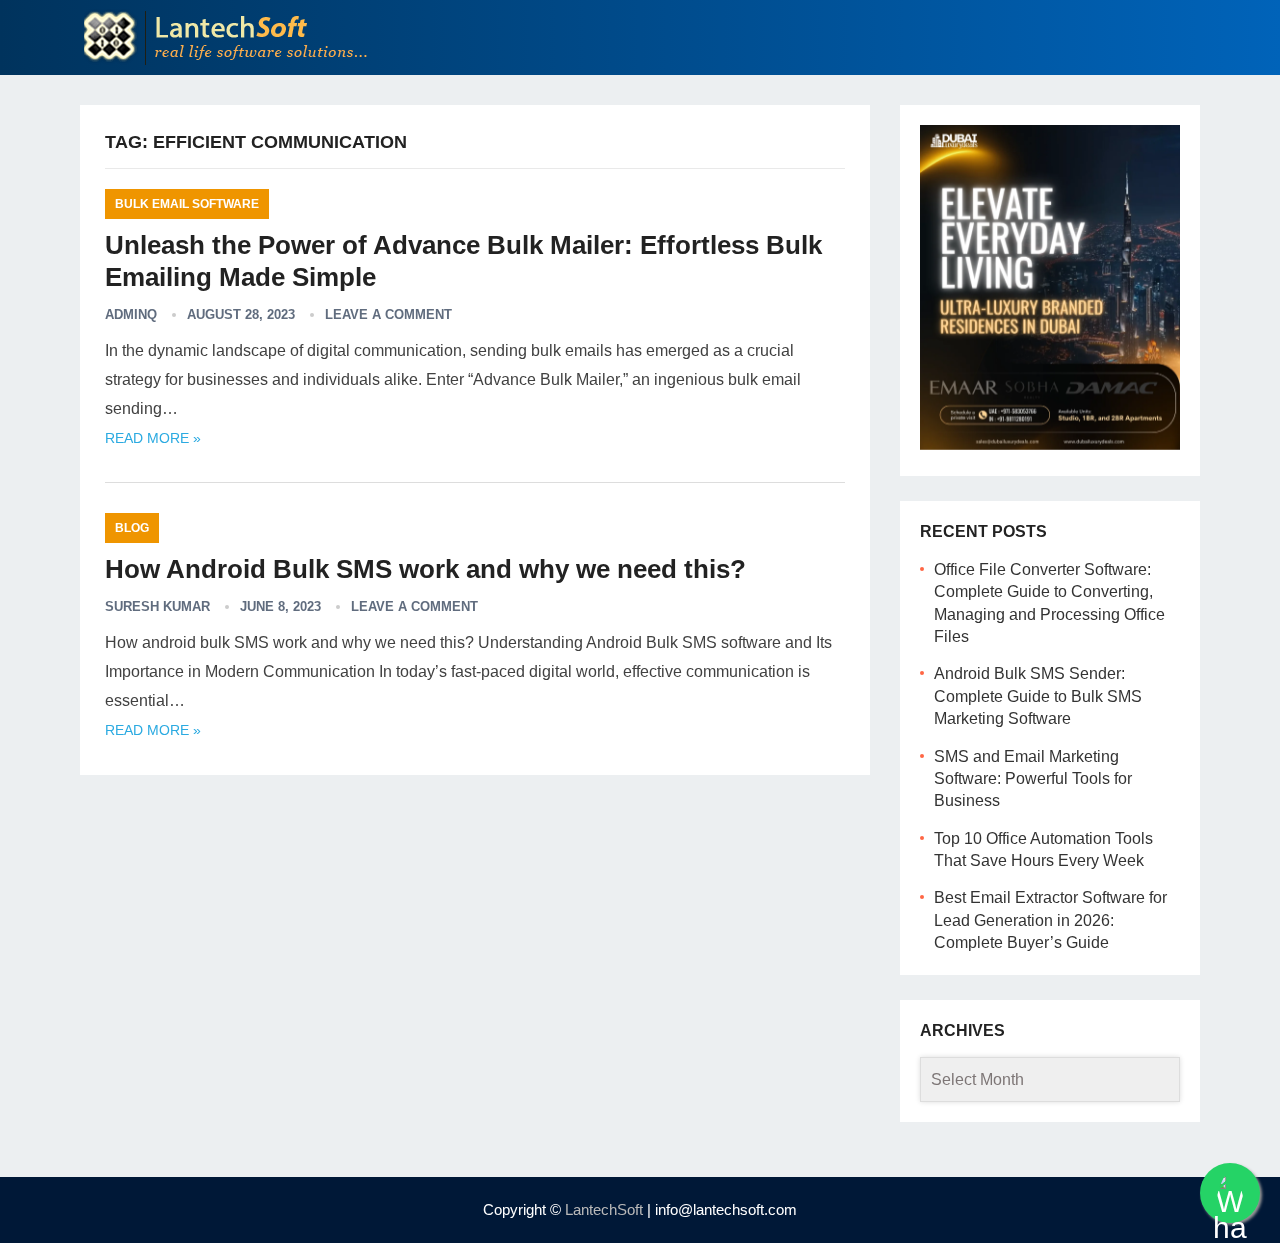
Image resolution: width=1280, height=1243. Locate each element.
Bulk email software (187, 204)
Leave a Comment (388, 314)
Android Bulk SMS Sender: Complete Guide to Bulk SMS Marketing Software (1038, 696)
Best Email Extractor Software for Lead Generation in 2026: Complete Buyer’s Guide (1050, 920)
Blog (132, 528)
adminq (131, 314)
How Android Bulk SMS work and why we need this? (425, 569)
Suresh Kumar (157, 606)
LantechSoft (604, 1209)
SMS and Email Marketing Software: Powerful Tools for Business (1033, 779)
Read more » (153, 438)
